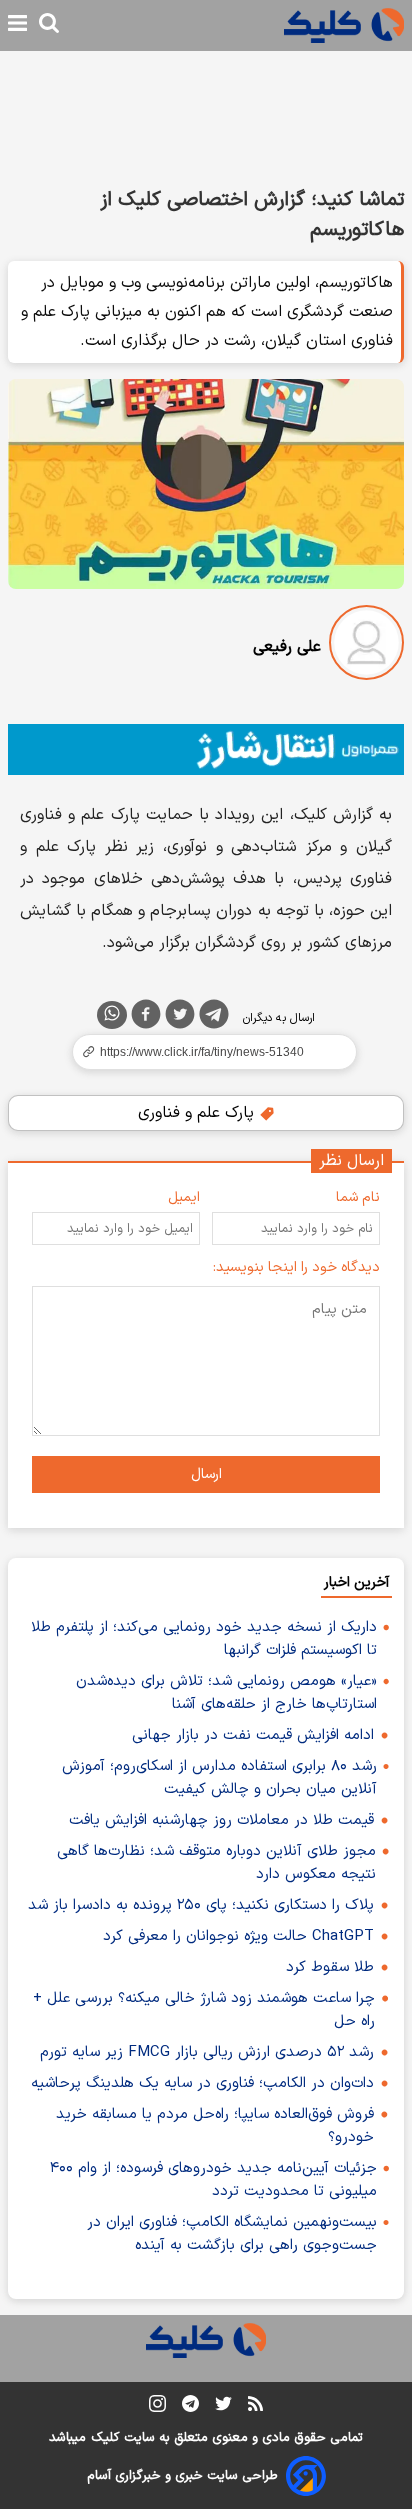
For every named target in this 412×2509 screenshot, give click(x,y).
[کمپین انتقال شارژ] (206, 749)
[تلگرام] (214, 1018)
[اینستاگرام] (157, 2407)
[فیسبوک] (146, 1018)
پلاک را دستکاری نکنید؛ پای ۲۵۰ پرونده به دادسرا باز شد (201, 1905)
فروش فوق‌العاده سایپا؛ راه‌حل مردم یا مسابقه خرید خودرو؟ (215, 2126)
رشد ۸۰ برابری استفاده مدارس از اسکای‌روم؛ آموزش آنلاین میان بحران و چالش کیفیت (219, 1778)
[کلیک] (344, 25)
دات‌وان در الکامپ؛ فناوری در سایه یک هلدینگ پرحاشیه (202, 2083)
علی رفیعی (287, 647)
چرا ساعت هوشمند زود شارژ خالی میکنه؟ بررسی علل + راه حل (204, 2010)
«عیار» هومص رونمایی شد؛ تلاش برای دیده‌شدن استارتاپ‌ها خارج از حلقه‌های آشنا (226, 1693)
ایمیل (184, 1197)
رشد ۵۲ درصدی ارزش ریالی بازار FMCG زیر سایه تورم (207, 2052)
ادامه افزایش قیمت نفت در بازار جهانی (253, 1735)
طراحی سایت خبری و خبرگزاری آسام (182, 2476)
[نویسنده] (366, 646)
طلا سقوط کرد (330, 1967)
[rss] (255, 2407)
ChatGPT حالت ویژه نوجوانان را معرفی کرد (238, 1936)
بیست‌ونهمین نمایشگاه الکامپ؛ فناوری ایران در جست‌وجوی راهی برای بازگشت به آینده (232, 2234)
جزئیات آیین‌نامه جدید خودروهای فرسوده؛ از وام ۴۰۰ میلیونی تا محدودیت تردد (213, 2180)
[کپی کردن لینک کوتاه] (206, 1052)
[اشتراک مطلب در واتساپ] (112, 1015)
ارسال (206, 1474)
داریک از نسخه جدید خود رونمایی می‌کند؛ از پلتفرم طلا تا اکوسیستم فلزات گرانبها (204, 1639)
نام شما (358, 1197)
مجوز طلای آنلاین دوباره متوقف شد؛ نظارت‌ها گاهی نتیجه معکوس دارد (216, 1863)
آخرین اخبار (356, 1582)
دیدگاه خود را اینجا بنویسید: (296, 1267)
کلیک (105, 2438)
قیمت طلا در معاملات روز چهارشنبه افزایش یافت (221, 1820)
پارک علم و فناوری (198, 1113)
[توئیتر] (180, 1018)
